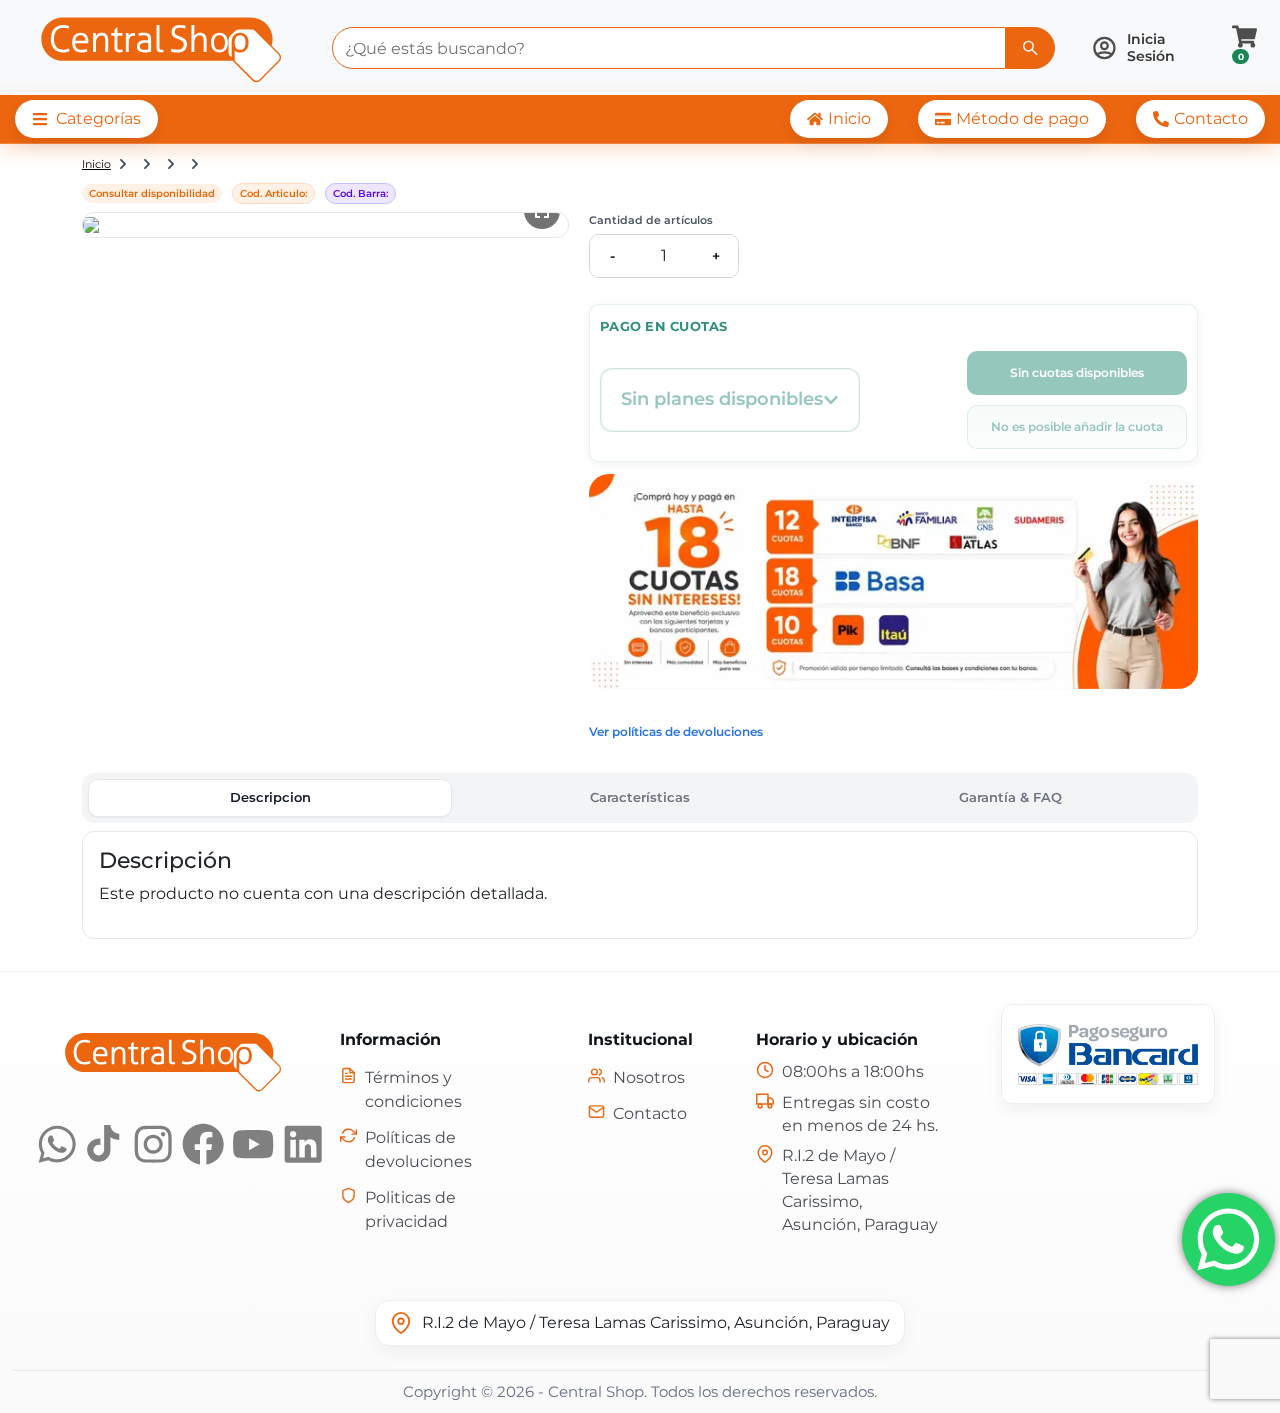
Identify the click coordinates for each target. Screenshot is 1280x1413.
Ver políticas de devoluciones (676, 731)
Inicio (96, 164)
